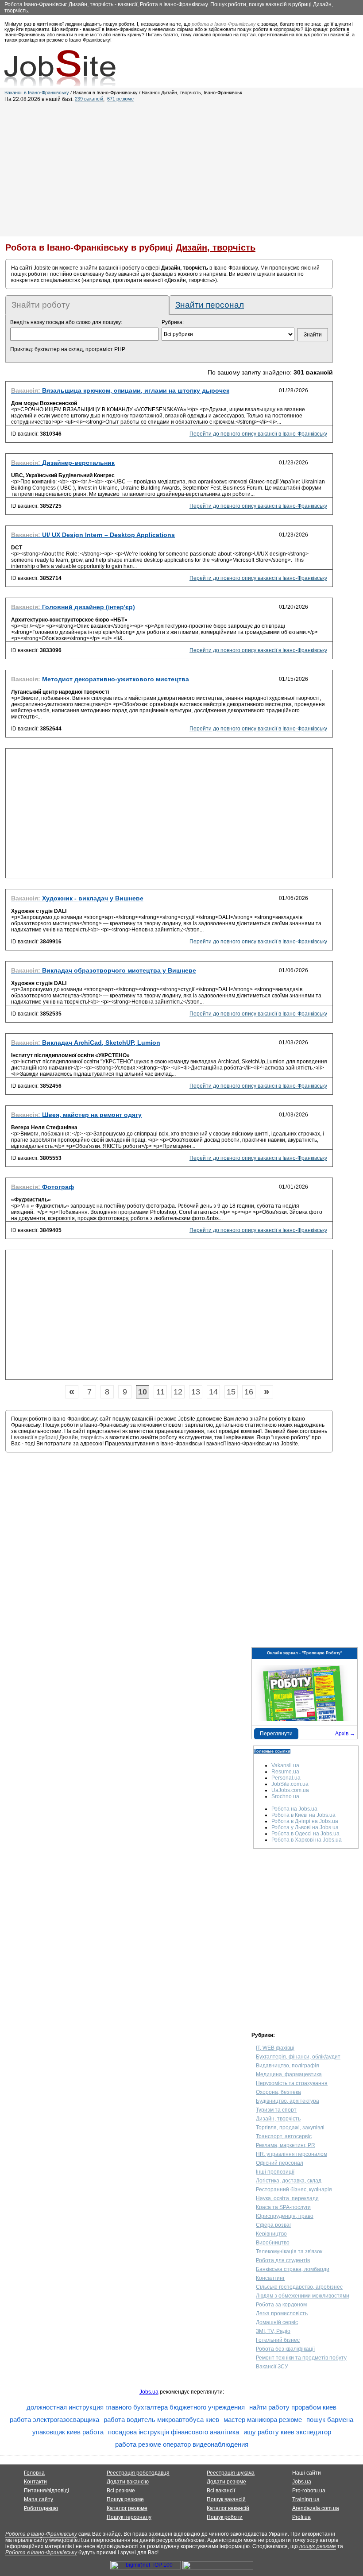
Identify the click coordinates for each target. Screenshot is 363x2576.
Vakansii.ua (285, 1765)
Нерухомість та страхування (292, 2083)
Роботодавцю (41, 2508)
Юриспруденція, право (285, 2216)
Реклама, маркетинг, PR (286, 2145)
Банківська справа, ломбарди (293, 2269)
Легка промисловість (282, 2313)
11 (160, 1392)
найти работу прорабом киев (293, 2407)
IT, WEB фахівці (275, 2048)
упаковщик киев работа (68, 2432)
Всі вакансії (221, 2491)
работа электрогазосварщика (54, 2420)
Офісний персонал (280, 2163)
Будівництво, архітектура (288, 2101)
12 (178, 1392)
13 (196, 1392)
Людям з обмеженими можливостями (303, 2296)
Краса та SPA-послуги (283, 2207)
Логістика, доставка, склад (289, 2181)
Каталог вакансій (228, 2508)
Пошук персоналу (129, 2517)
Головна (34, 2473)
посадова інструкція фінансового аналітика (174, 2432)
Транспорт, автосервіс (284, 2136)
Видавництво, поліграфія (288, 2066)
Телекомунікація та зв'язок (289, 2252)
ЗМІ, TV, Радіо (273, 2331)
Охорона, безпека (278, 2092)
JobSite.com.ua (290, 1784)
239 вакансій (89, 99)
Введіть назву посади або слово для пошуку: (66, 322)
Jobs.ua (149, 2392)
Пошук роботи (225, 2517)
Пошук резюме (125, 2499)
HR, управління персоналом (292, 2154)
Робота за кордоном (281, 2305)
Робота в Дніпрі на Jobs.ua (305, 1821)
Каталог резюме (127, 2508)
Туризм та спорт (276, 2110)
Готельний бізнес (278, 2340)
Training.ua (306, 2499)
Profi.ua (301, 2517)
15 (231, 1392)
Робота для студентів (283, 2260)
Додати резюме (226, 2482)
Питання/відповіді (46, 2491)
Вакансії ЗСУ (272, 2367)
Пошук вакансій (226, 2499)
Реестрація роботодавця (138, 2473)
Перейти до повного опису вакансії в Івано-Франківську (258, 434)
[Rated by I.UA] (218, 2568)
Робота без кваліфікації (285, 2349)
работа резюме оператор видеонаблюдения (182, 2444)
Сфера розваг (274, 2225)
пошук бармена (330, 2420)
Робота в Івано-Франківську (41, 2534)
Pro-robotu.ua (309, 2491)
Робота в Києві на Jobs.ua (303, 1815)
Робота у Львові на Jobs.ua (305, 1827)
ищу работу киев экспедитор (287, 2432)
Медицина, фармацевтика (289, 2074)
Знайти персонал (210, 305)
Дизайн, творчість (278, 2119)
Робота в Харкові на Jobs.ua (307, 1840)
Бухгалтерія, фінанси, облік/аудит (298, 2057)
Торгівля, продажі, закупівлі (290, 2128)
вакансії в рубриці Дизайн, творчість (59, 1437)
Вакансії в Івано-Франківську (37, 93)
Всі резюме (121, 2491)
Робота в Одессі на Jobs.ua (305, 1834)
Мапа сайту (39, 2499)
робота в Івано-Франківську (224, 24)
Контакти (35, 2482)
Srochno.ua (285, 1796)
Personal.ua (286, 1778)
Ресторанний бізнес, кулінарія (294, 2190)
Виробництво (273, 2243)
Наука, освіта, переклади (287, 2198)
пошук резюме (318, 2546)
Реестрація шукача (231, 2473)
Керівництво (271, 2234)
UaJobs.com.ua (290, 1790)
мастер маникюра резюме (263, 2420)
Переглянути (276, 1734)
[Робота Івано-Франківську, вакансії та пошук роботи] (60, 68)
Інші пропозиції (275, 2172)
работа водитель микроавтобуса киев (161, 2420)
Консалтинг (270, 2278)
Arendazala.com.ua (316, 2508)
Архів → (345, 1734)
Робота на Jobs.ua (294, 1809)
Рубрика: (173, 322)
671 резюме (120, 99)
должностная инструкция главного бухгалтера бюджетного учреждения (136, 2407)
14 (213, 1392)
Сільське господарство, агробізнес (299, 2287)
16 (249, 1392)
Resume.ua (285, 1772)
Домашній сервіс (277, 2322)
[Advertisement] (181, 169)
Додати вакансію (128, 2482)
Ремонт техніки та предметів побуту (301, 2358)
